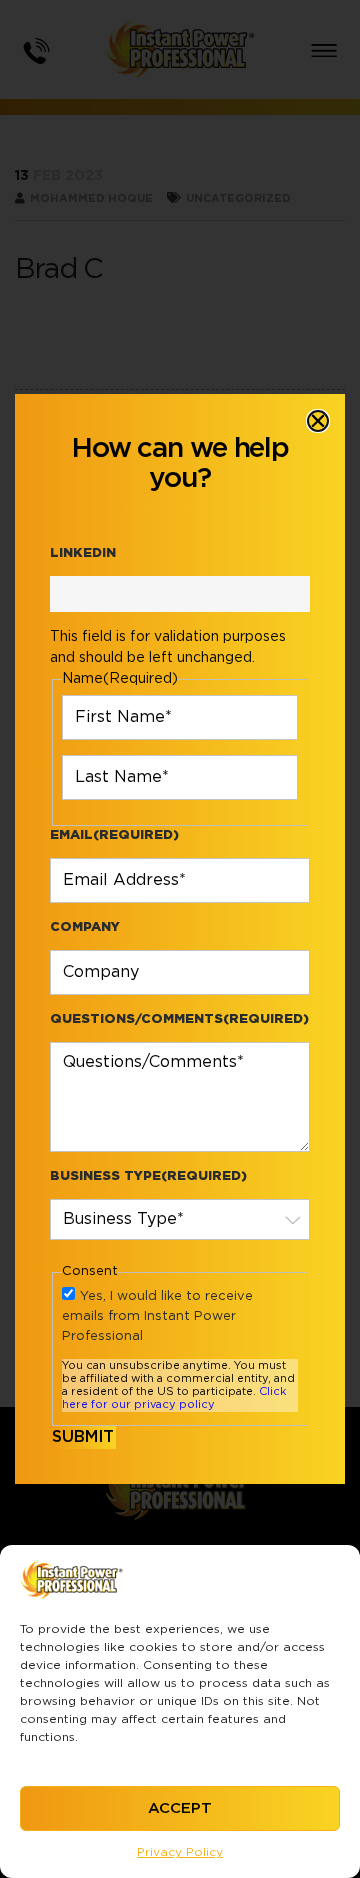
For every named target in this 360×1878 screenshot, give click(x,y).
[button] (318, 421)
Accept (180, 1808)
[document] (180, 939)
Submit (83, 1437)
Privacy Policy (180, 1852)
